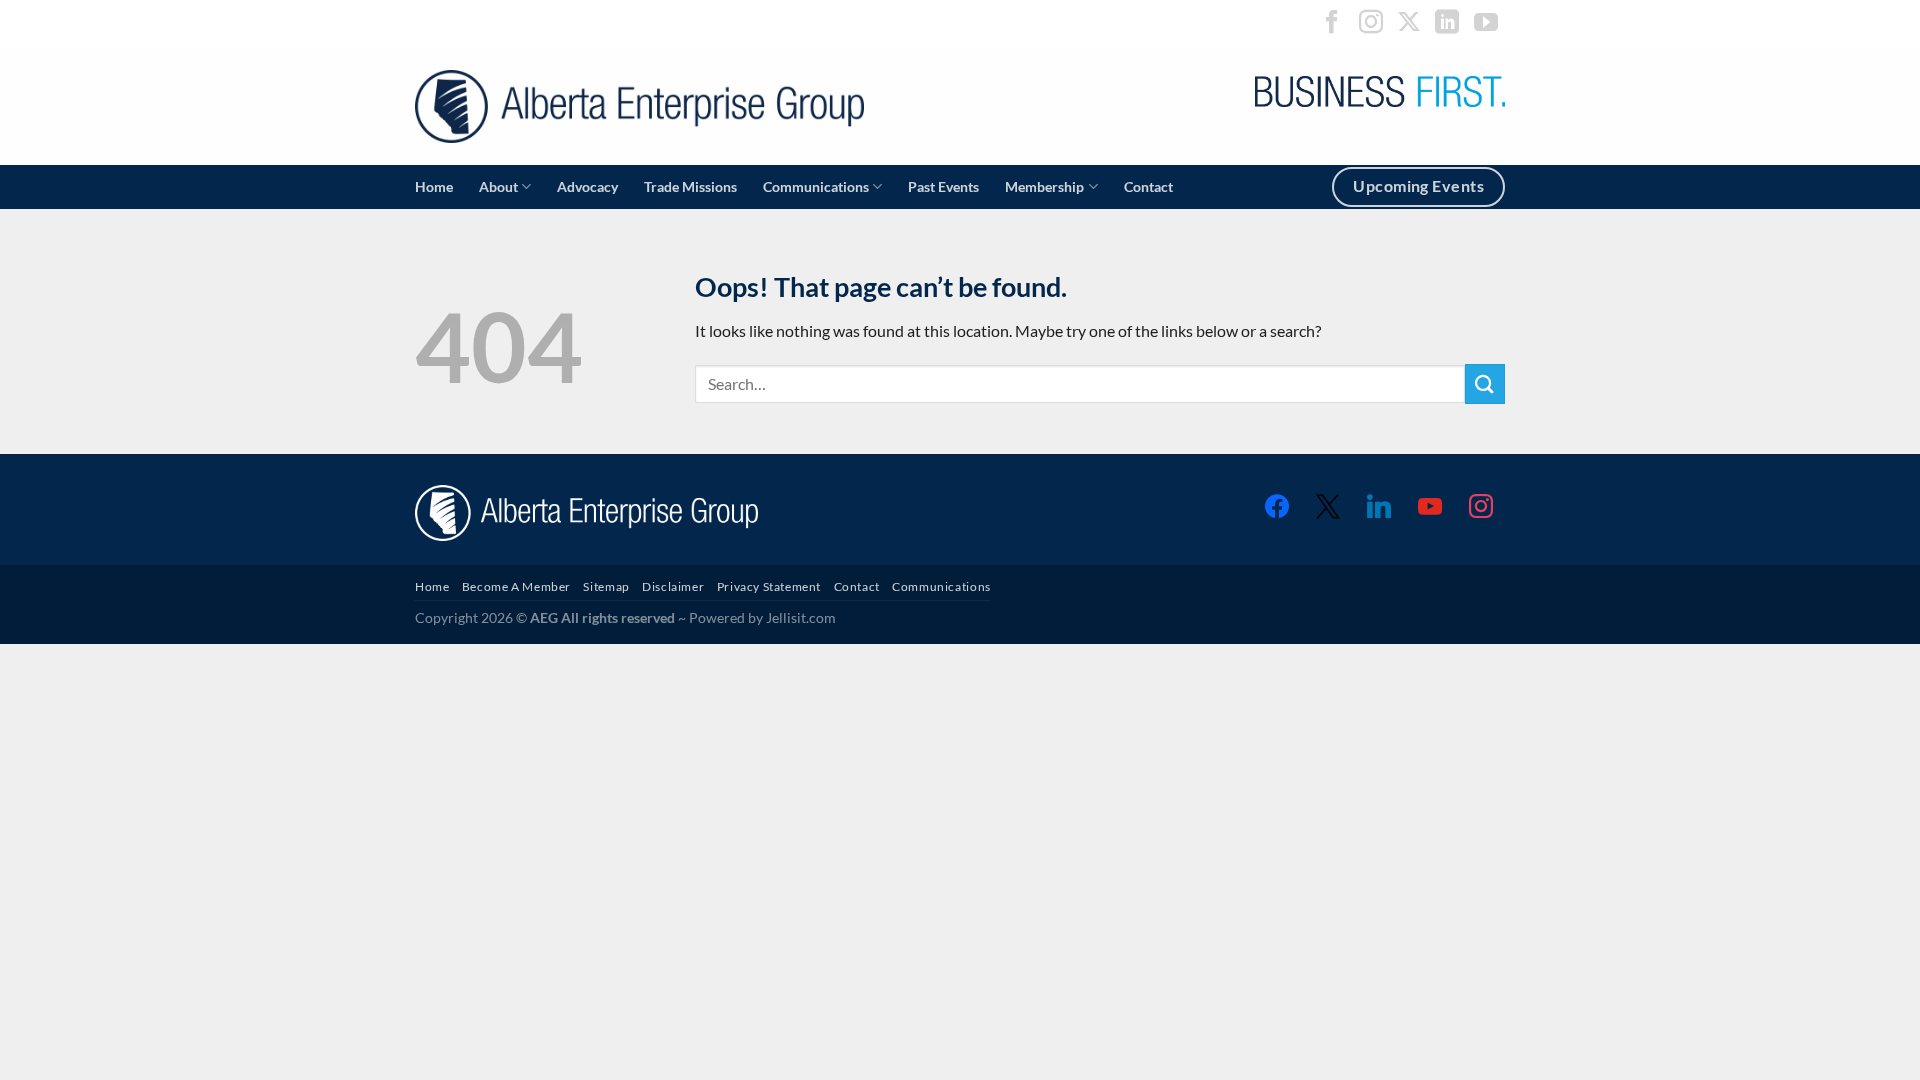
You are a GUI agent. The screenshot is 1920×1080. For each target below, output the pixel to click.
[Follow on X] (1409, 23)
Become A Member (516, 586)
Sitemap (606, 586)
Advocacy (587, 186)
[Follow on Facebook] (1332, 23)
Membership (1044, 186)
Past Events (943, 186)
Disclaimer (673, 586)
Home (434, 186)
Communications (816, 186)
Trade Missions (690, 186)
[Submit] (1485, 383)
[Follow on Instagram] (1371, 23)
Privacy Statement (769, 586)
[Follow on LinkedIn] (1447, 23)
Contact (1148, 186)
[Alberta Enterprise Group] (639, 106)
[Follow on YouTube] (1486, 23)
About (498, 186)
